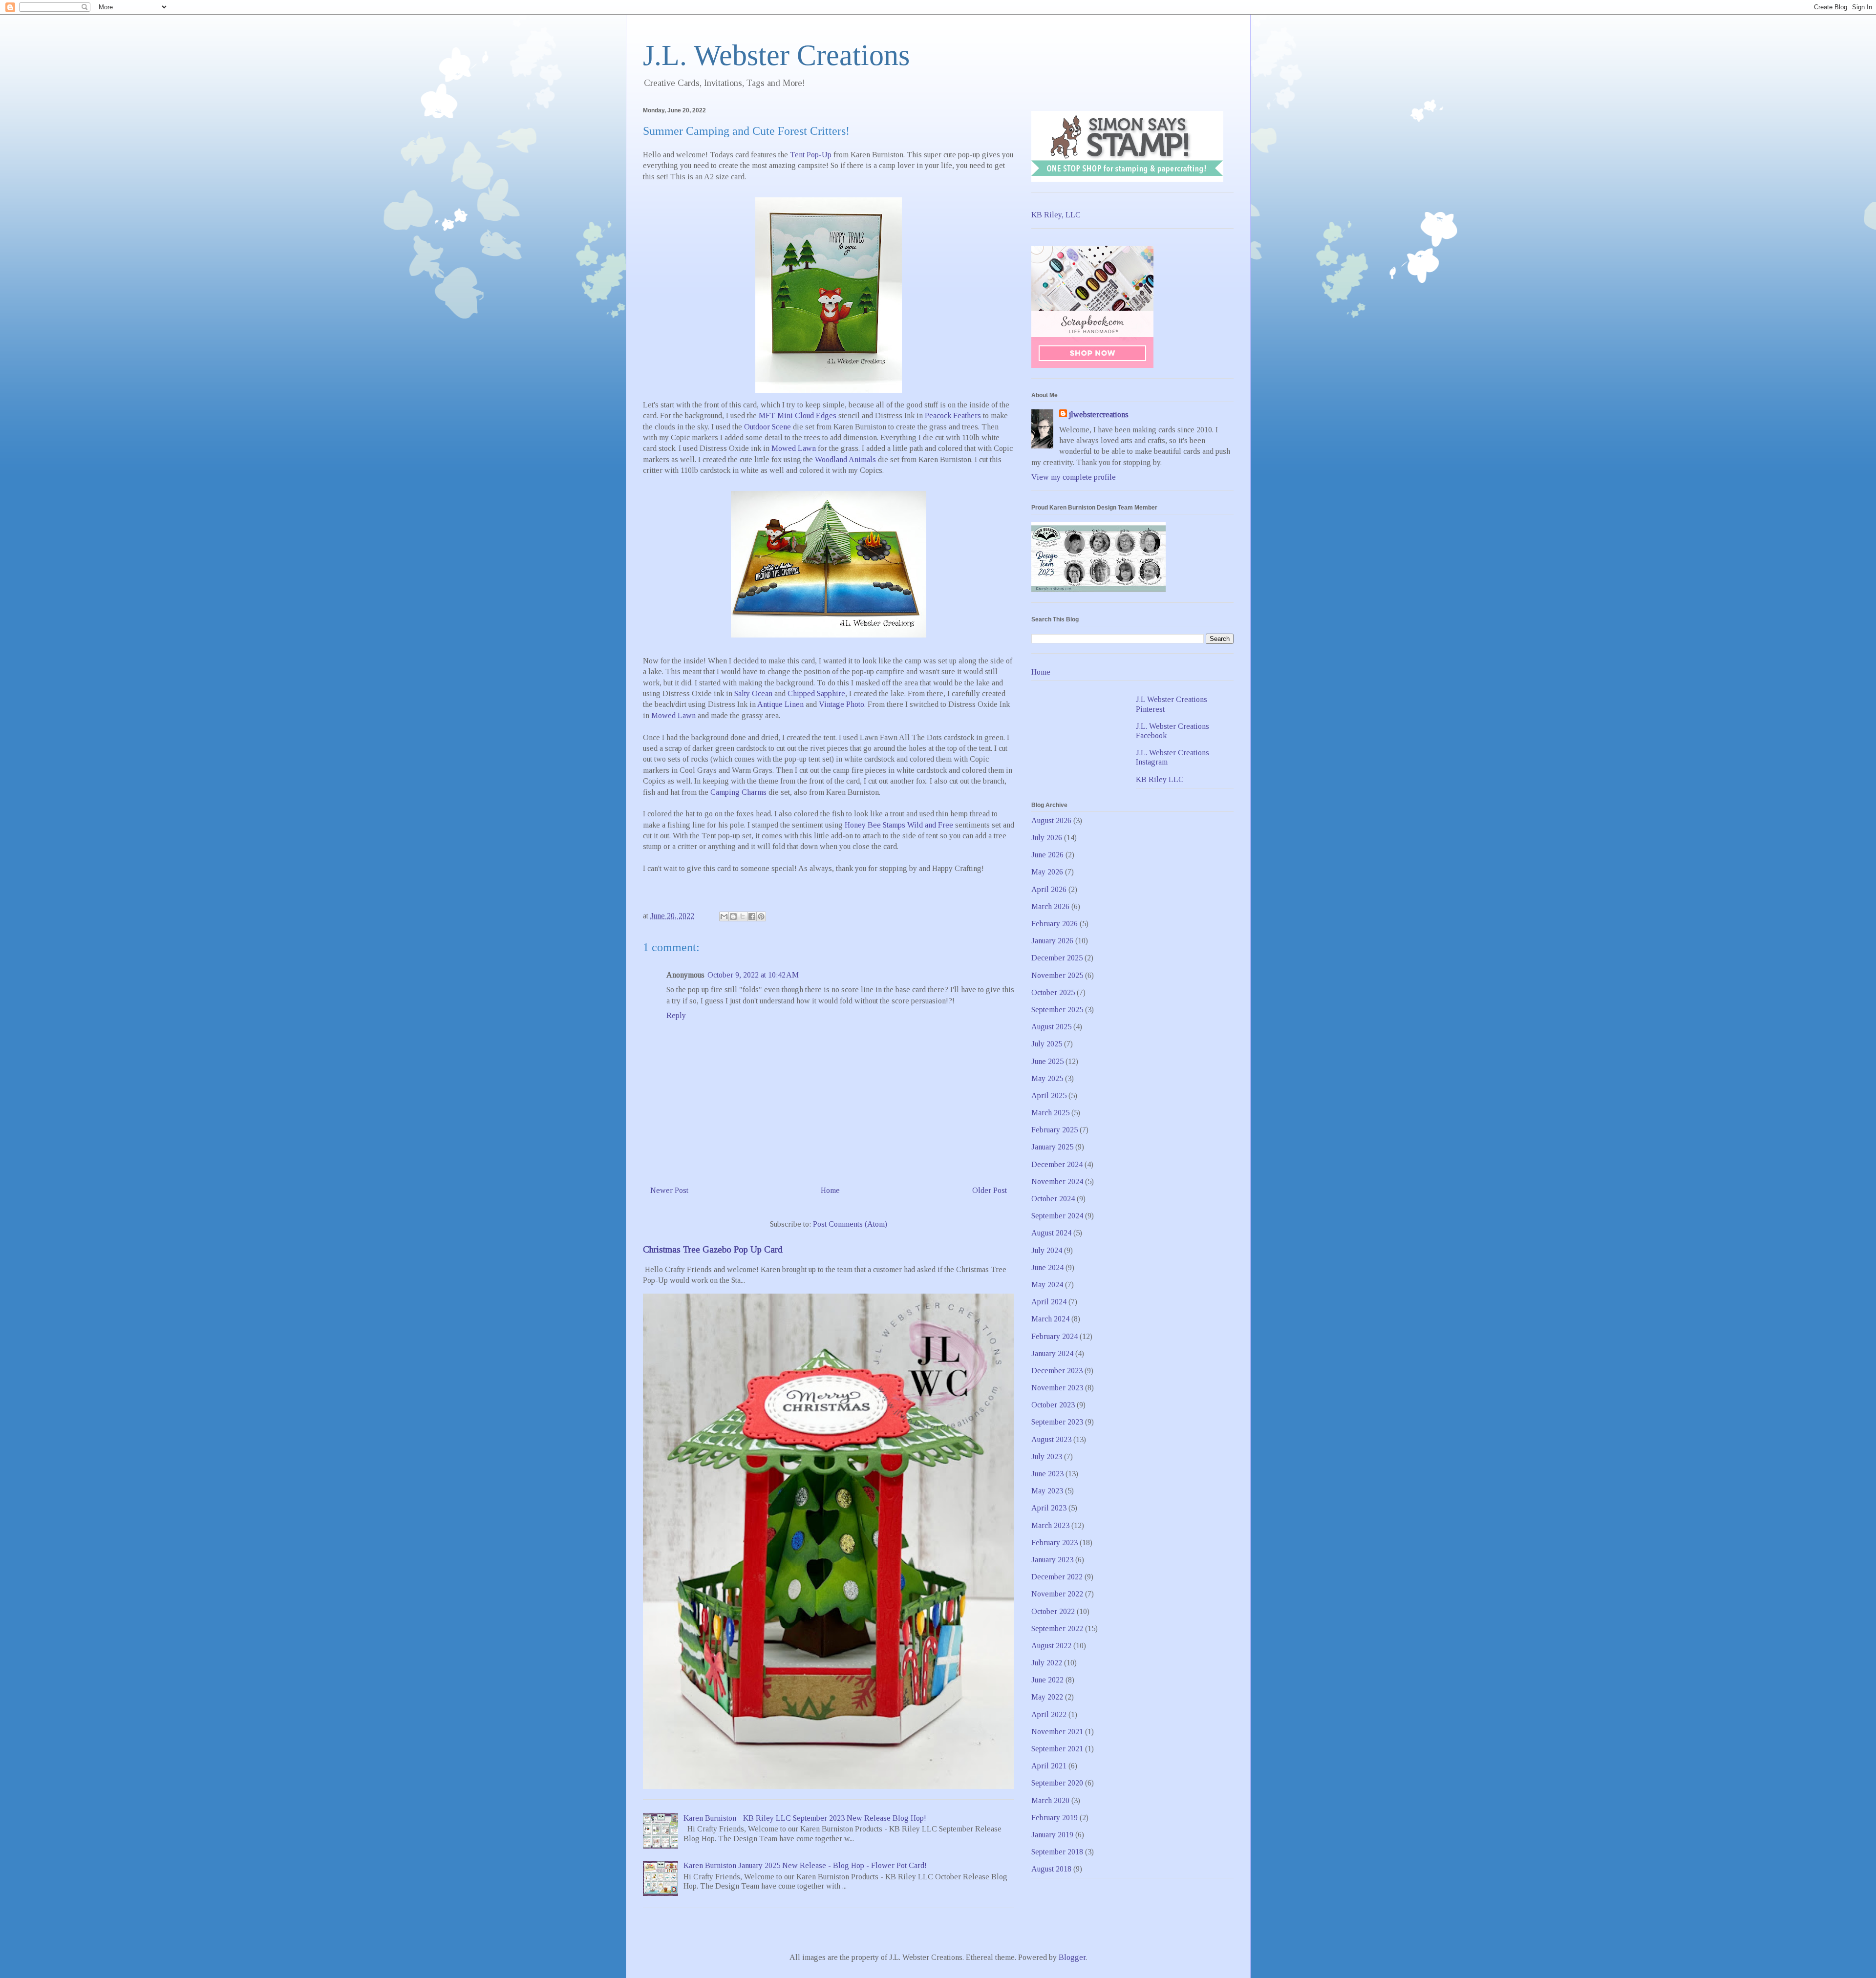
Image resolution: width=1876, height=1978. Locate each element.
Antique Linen (780, 704)
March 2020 (1050, 1800)
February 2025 (1055, 1130)
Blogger (1072, 1957)
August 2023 (1051, 1439)
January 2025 (1052, 1147)
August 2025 (1051, 1027)
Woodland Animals (845, 459)
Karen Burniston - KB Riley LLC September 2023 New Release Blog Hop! (805, 1818)
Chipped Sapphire (816, 693)
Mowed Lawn (794, 448)
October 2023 (1053, 1405)
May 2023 (1047, 1491)
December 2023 (1057, 1371)
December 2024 (1057, 1164)
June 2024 (1047, 1267)
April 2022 (1049, 1714)
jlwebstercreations (1099, 415)
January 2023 (1052, 1560)
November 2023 (1057, 1388)
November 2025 (1057, 975)
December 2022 (1057, 1577)
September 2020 (1057, 1783)
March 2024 (1050, 1319)
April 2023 (1049, 1508)
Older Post (990, 1190)
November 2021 (1057, 1732)
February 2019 (1055, 1818)
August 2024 (1051, 1233)
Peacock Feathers (953, 415)
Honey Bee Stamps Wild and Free (899, 825)
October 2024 (1053, 1199)
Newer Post (669, 1190)
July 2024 (1047, 1250)
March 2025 (1050, 1113)
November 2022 (1057, 1594)
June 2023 (1047, 1474)
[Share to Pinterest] (761, 916)
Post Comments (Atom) (850, 1224)
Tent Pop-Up (811, 155)
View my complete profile (1074, 477)
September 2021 (1057, 1749)
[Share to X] (743, 916)
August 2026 (1051, 820)
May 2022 (1047, 1697)
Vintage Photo (842, 704)
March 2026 (1050, 906)
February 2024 (1055, 1336)
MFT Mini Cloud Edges (798, 415)
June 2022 (1047, 1680)
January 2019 (1052, 1835)
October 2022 (1053, 1611)
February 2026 (1055, 924)
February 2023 (1055, 1542)
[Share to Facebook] (752, 916)
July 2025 (1047, 1044)
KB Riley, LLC (1056, 215)
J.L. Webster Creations (776, 55)
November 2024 (1057, 1181)
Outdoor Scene (767, 427)
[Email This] (724, 916)
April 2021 (1049, 1766)
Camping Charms (738, 792)
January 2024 (1052, 1353)
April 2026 (1049, 889)
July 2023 (1047, 1457)
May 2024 (1047, 1285)
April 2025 (1049, 1095)
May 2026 (1047, 872)
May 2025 (1047, 1078)
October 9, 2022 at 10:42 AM (753, 975)
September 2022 (1057, 1628)
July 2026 (1047, 838)
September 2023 (1057, 1422)
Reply (676, 1015)
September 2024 (1057, 1216)
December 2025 (1057, 958)
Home (830, 1190)
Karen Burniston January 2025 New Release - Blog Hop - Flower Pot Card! (805, 1865)
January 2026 (1052, 941)
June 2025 (1047, 1061)
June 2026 (1047, 855)
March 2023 (1050, 1525)
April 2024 (1049, 1302)
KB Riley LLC (1160, 779)
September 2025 (1057, 1010)
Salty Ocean (753, 693)
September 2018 (1057, 1852)
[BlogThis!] (733, 916)
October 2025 (1053, 992)
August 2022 (1051, 1646)
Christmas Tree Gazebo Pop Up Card (713, 1249)
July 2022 (1047, 1663)
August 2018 (1051, 1869)
